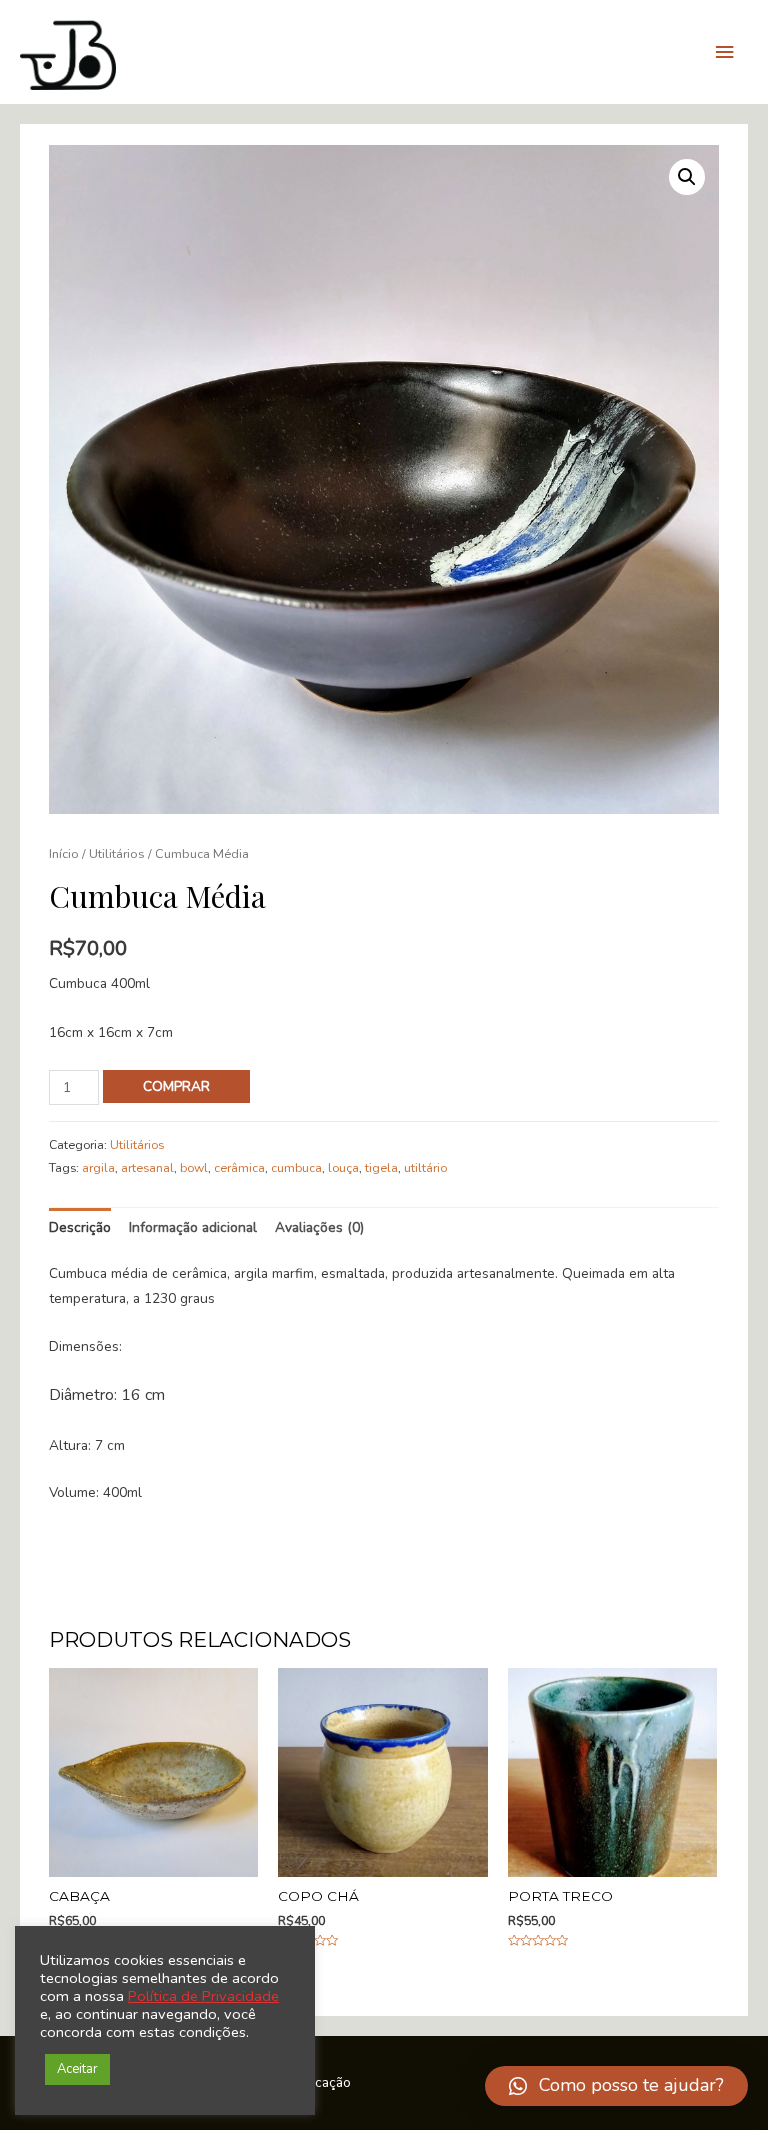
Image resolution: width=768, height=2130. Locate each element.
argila (98, 1168)
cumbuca (296, 1168)
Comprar (176, 1086)
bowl (194, 1168)
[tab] (80, 1227)
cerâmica (239, 1168)
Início (64, 853)
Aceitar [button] (77, 2069)
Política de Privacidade (203, 1996)
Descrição (80, 1227)
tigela (381, 1168)
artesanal (147, 1168)
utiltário (425, 1168)
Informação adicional (193, 1227)
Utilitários (117, 853)
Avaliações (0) (319, 1227)
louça (343, 1168)
